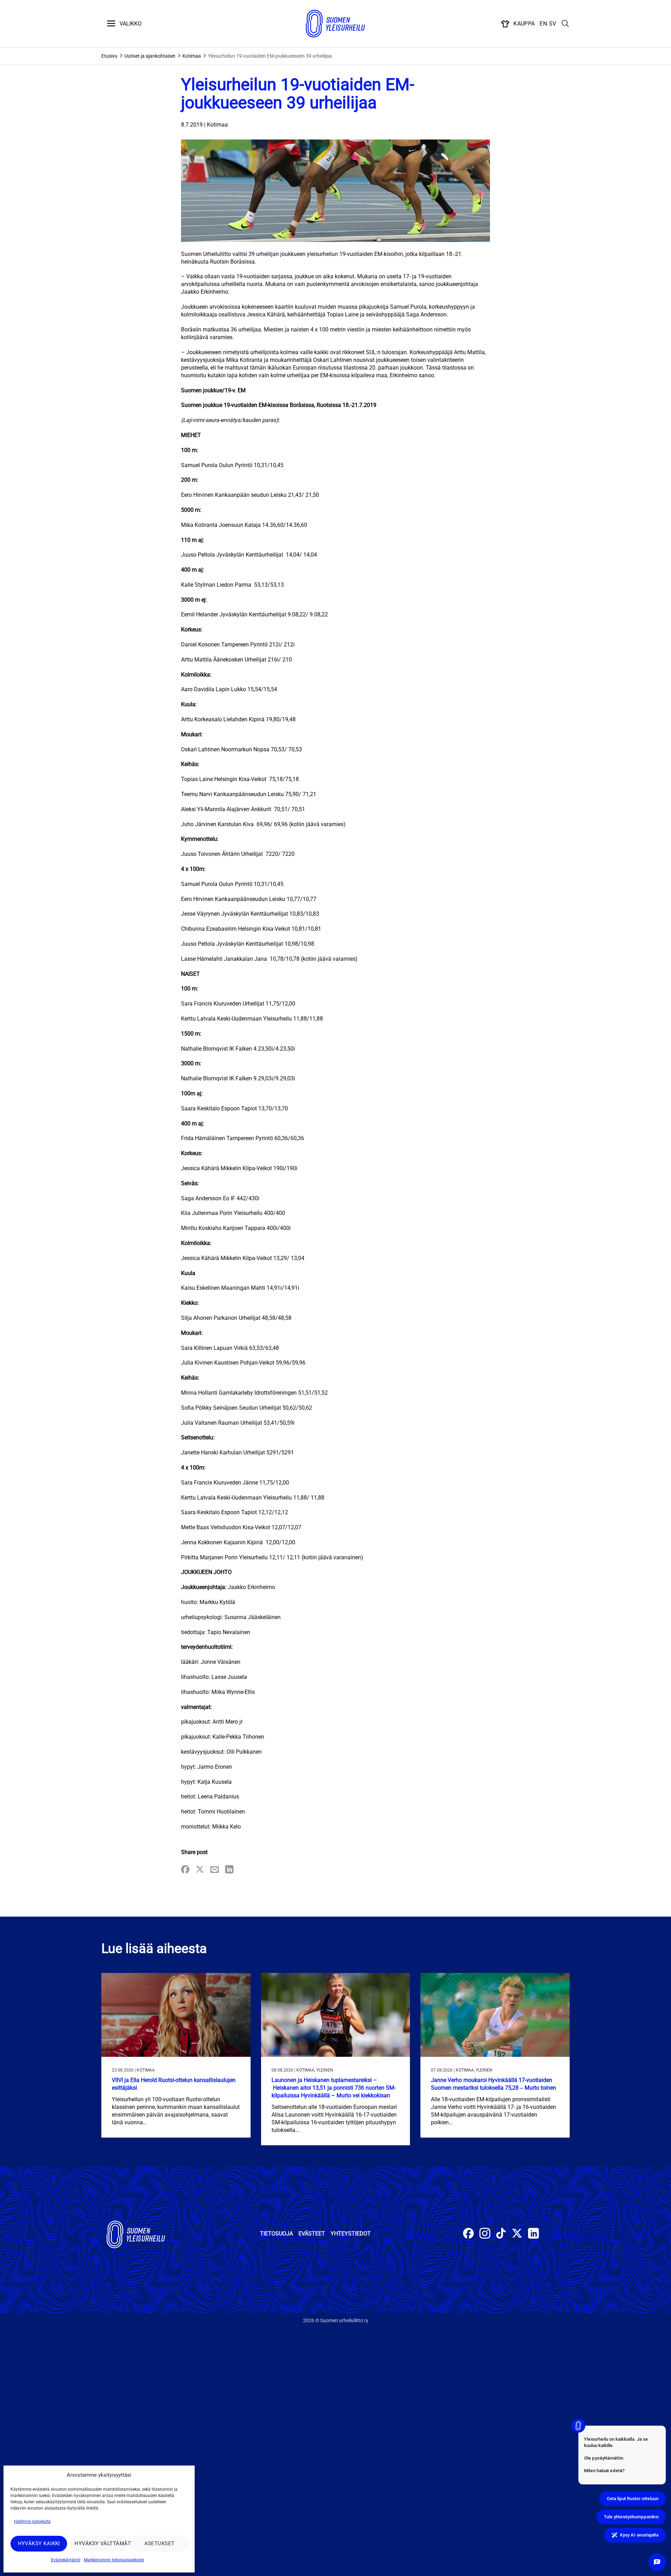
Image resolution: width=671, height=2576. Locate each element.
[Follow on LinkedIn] (533, 2234)
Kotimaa (192, 56)
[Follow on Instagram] (485, 2234)
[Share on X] (200, 1870)
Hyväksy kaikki (39, 2543)
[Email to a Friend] (215, 1870)
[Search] (565, 24)
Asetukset (160, 2543)
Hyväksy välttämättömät (101, 2543)
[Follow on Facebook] (468, 2234)
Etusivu (109, 56)
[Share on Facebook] (185, 1870)
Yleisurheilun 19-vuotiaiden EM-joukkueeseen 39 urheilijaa (270, 56)
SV (553, 24)
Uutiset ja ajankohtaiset (150, 56)
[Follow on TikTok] (501, 2234)
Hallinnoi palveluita (32, 2521)
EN (543, 24)
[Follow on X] (517, 2234)
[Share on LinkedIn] (229, 1870)
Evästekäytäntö (66, 2560)
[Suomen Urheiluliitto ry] (335, 24)
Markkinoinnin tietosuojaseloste (114, 2560)
